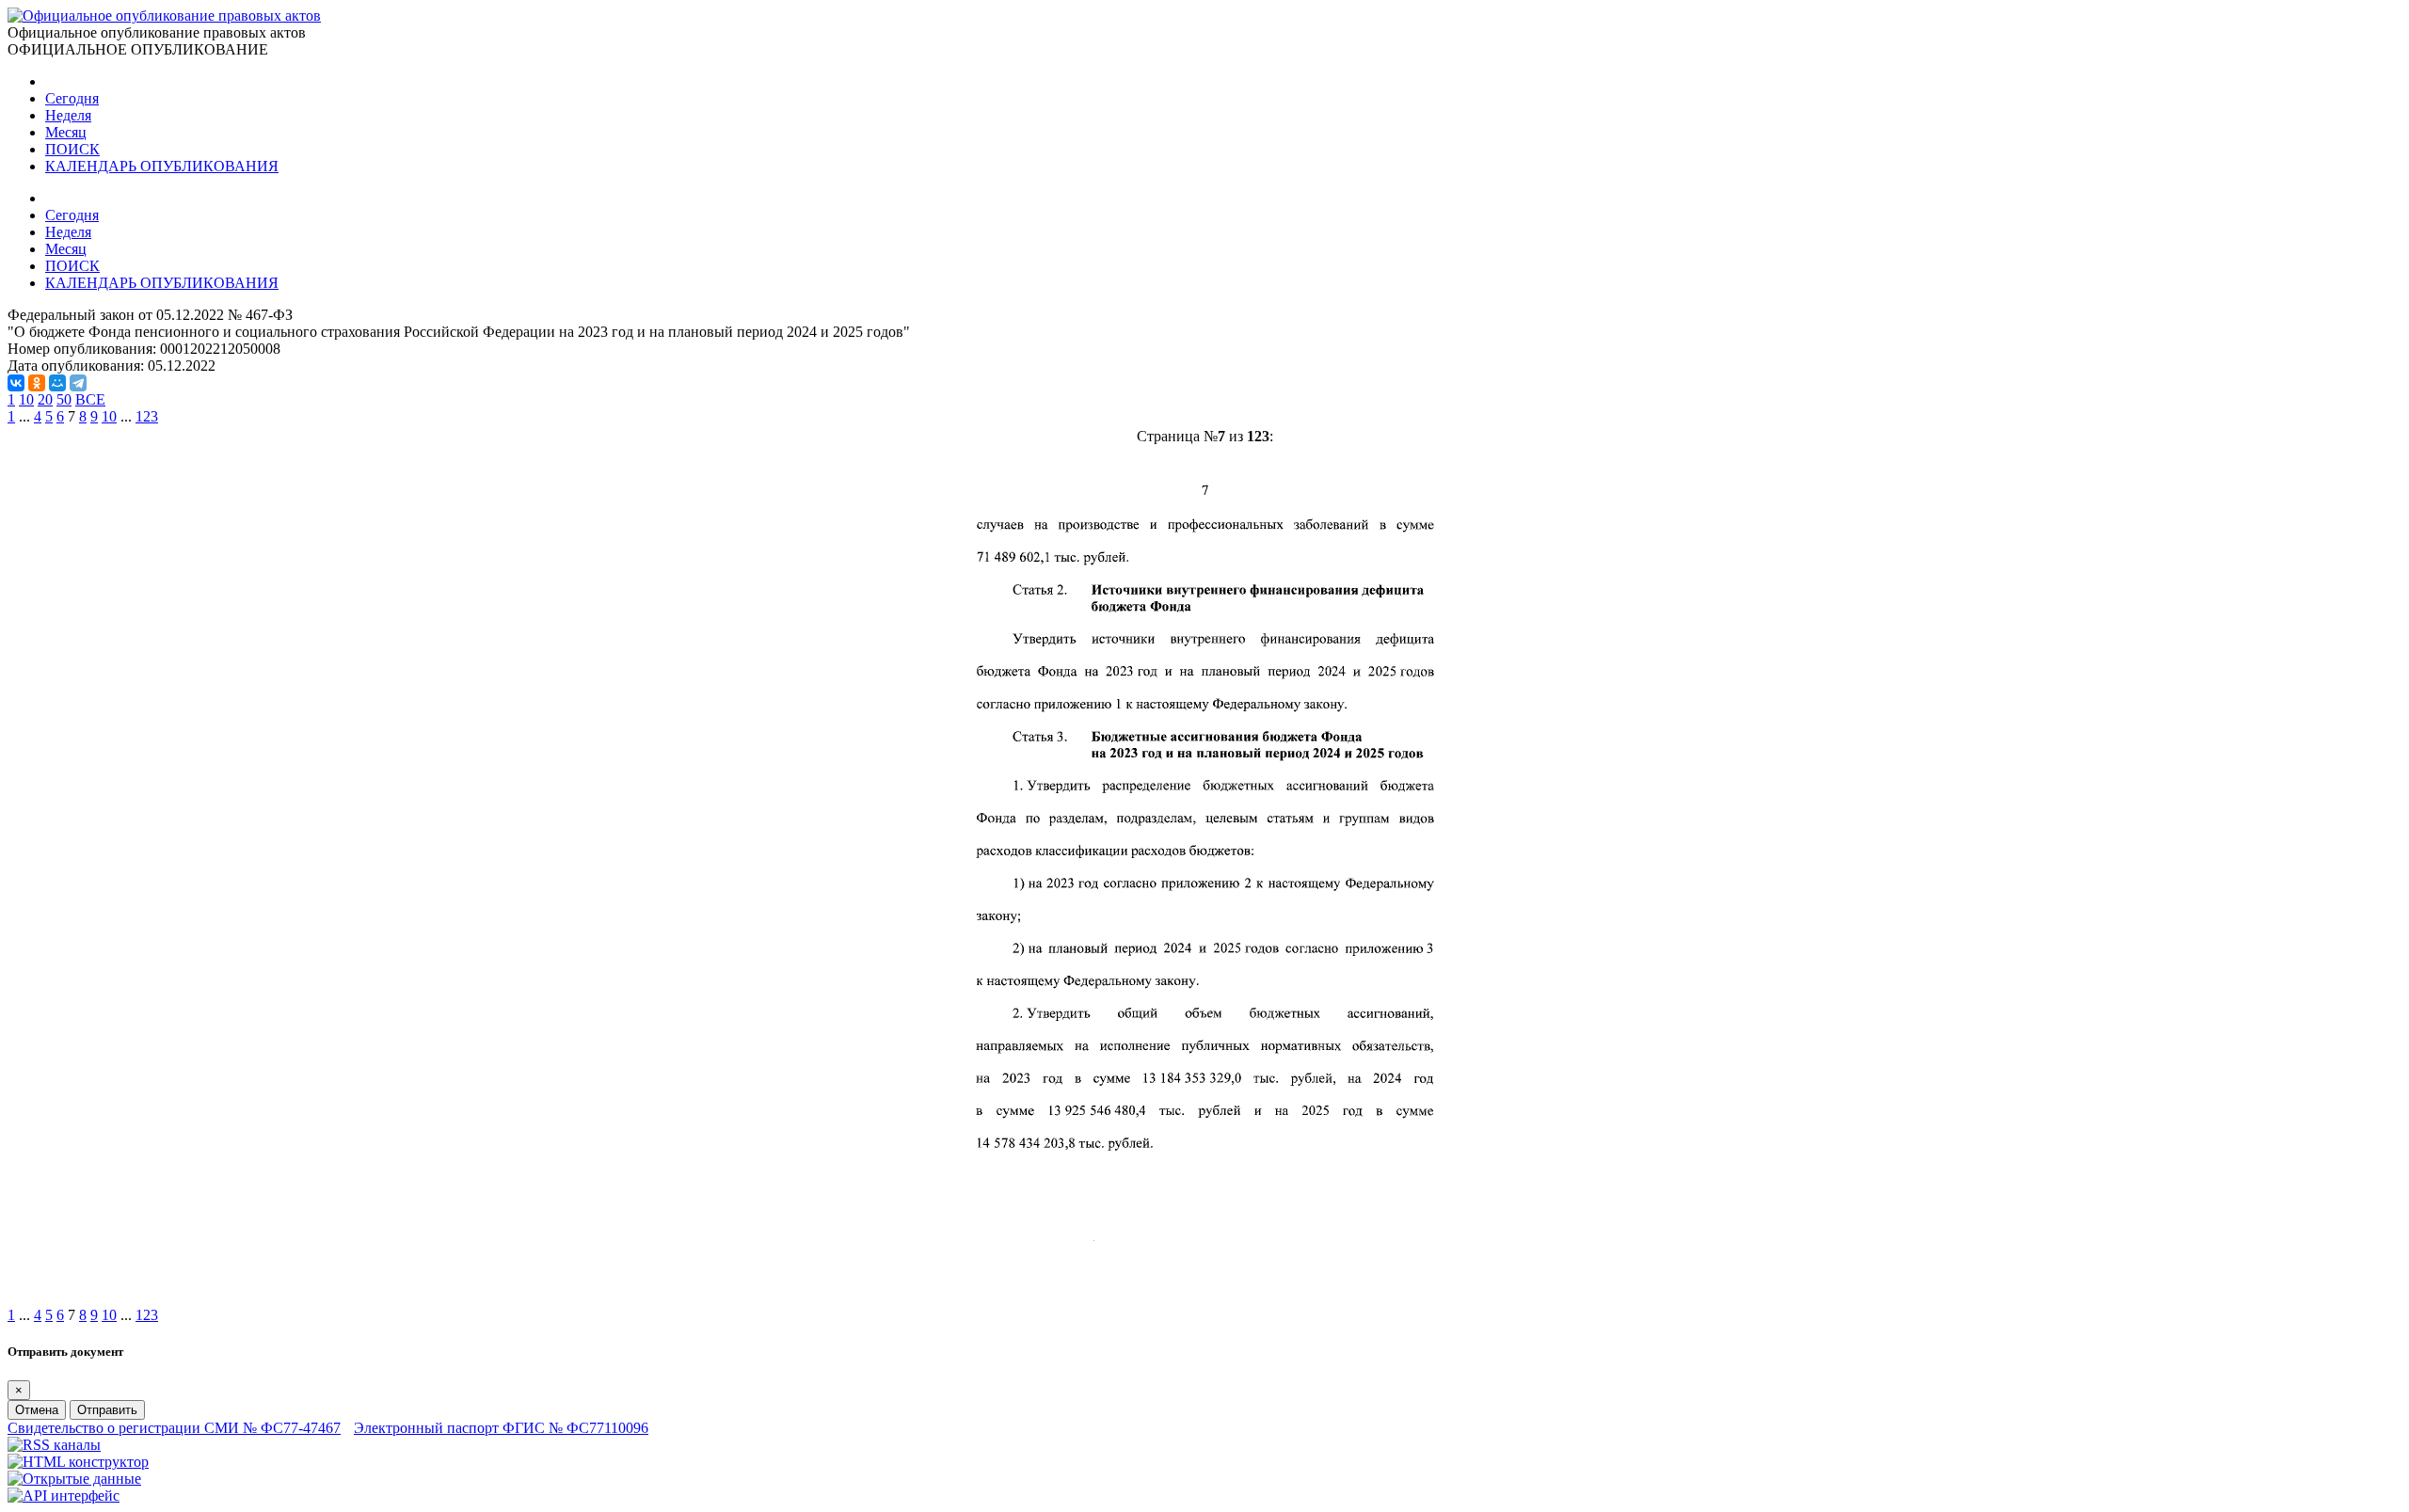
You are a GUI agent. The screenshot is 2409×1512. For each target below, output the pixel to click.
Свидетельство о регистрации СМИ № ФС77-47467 (174, 1428)
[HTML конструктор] (78, 1462)
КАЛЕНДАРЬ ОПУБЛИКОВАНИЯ (162, 166)
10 (26, 399)
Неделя (68, 115)
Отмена (37, 1410)
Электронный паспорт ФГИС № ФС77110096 (501, 1428)
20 (45, 399)
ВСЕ (90, 399)
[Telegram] (78, 383)
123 (147, 416)
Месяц (66, 132)
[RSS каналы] (54, 1445)
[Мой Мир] (57, 383)
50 (64, 399)
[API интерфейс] (64, 1496)
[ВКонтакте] (16, 383)
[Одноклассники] (37, 383)
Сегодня (72, 98)
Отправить (107, 1410)
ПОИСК (72, 149)
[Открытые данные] (74, 1479)
